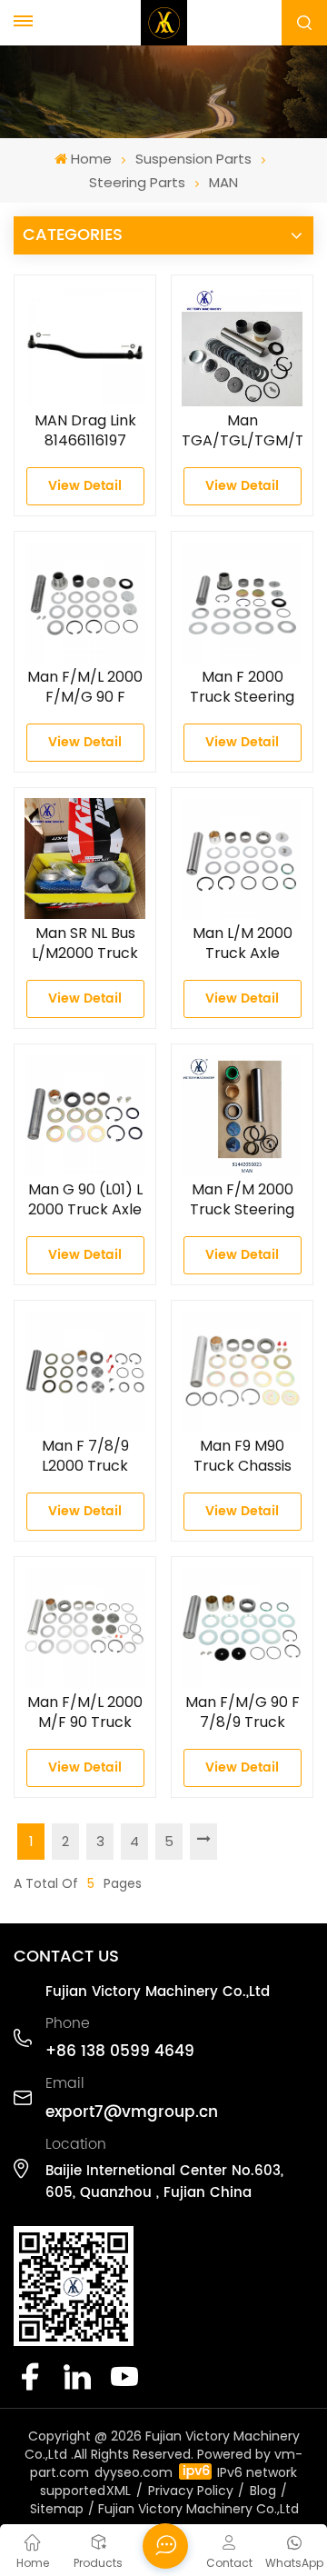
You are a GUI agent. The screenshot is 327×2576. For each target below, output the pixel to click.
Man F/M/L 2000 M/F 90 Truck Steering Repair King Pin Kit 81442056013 (85, 1712)
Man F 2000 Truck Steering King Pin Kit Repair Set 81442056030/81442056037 (242, 687)
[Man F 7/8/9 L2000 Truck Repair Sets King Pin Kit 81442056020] (85, 1371)
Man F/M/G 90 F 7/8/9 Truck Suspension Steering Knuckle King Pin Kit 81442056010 (243, 1712)
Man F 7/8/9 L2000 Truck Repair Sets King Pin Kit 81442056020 (85, 1456)
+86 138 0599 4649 (120, 2052)
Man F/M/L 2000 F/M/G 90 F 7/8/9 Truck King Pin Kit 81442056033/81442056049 (85, 687)
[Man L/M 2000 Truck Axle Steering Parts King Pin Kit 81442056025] (242, 859)
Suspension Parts (193, 159)
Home (91, 159)
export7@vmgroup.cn (132, 2112)
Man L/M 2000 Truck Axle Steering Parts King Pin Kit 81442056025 (243, 944)
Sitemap (57, 2509)
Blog (263, 2491)
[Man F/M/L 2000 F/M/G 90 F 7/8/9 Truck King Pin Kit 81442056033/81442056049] (85, 602)
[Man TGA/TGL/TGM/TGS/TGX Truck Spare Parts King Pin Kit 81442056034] (242, 346)
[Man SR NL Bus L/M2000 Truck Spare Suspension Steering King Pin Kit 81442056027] (85, 859)
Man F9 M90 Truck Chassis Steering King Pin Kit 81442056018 (243, 1456)
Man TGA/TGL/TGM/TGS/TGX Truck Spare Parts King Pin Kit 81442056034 (242, 431)
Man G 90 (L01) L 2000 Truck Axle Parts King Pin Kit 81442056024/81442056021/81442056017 (85, 1200)
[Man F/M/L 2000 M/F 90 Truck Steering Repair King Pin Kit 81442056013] (85, 1627)
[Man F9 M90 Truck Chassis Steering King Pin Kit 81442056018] (242, 1371)
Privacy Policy (191, 2491)
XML (119, 2491)
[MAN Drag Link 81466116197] (85, 346)
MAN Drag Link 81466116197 (85, 431)
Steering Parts (137, 182)
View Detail (85, 486)
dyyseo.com (134, 2472)
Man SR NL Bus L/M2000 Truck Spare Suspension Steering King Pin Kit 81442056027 (85, 944)
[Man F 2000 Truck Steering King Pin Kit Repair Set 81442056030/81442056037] (242, 602)
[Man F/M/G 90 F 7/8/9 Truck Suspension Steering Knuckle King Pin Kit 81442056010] (242, 1627)
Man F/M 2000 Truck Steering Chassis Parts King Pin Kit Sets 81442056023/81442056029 (242, 1200)
